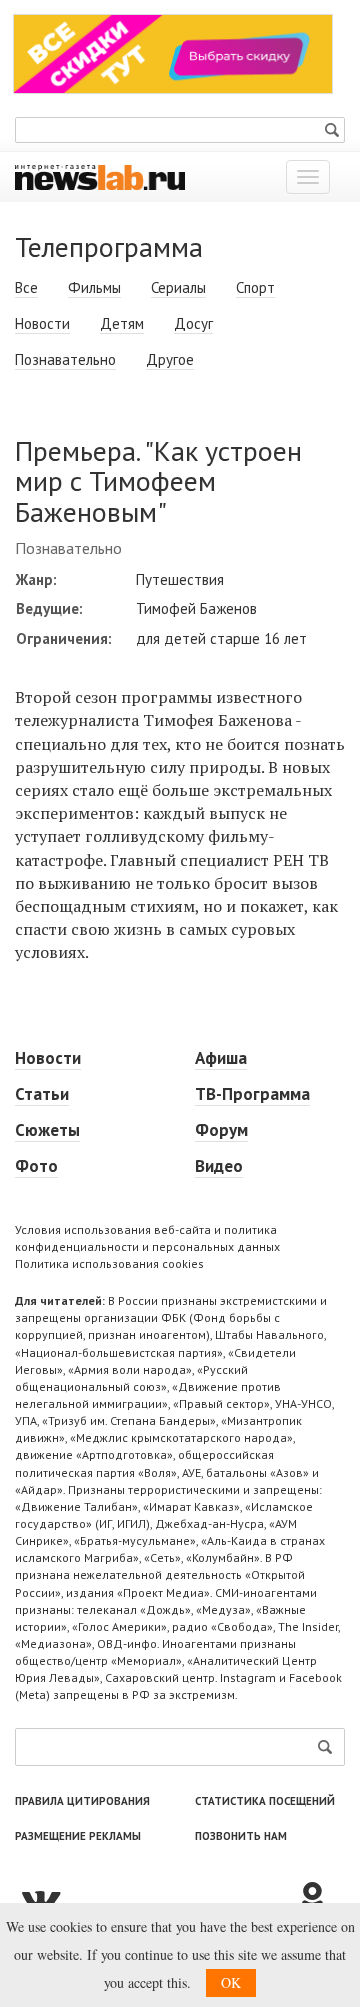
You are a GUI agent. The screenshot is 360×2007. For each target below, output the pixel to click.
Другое (170, 359)
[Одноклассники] (320, 1899)
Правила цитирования (82, 1801)
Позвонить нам (241, 1836)
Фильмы (94, 287)
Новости (42, 323)
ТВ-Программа (252, 1094)
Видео (219, 1166)
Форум (221, 1130)
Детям (122, 323)
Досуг (193, 323)
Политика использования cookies (109, 1263)
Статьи (42, 1094)
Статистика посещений (265, 1801)
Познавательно (65, 359)
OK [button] (231, 1982)
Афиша (221, 1058)
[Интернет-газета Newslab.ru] (100, 176)
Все (26, 287)
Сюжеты (47, 1130)
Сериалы (178, 287)
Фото (36, 1166)
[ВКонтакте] (155, 1899)
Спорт (255, 287)
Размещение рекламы (78, 1836)
